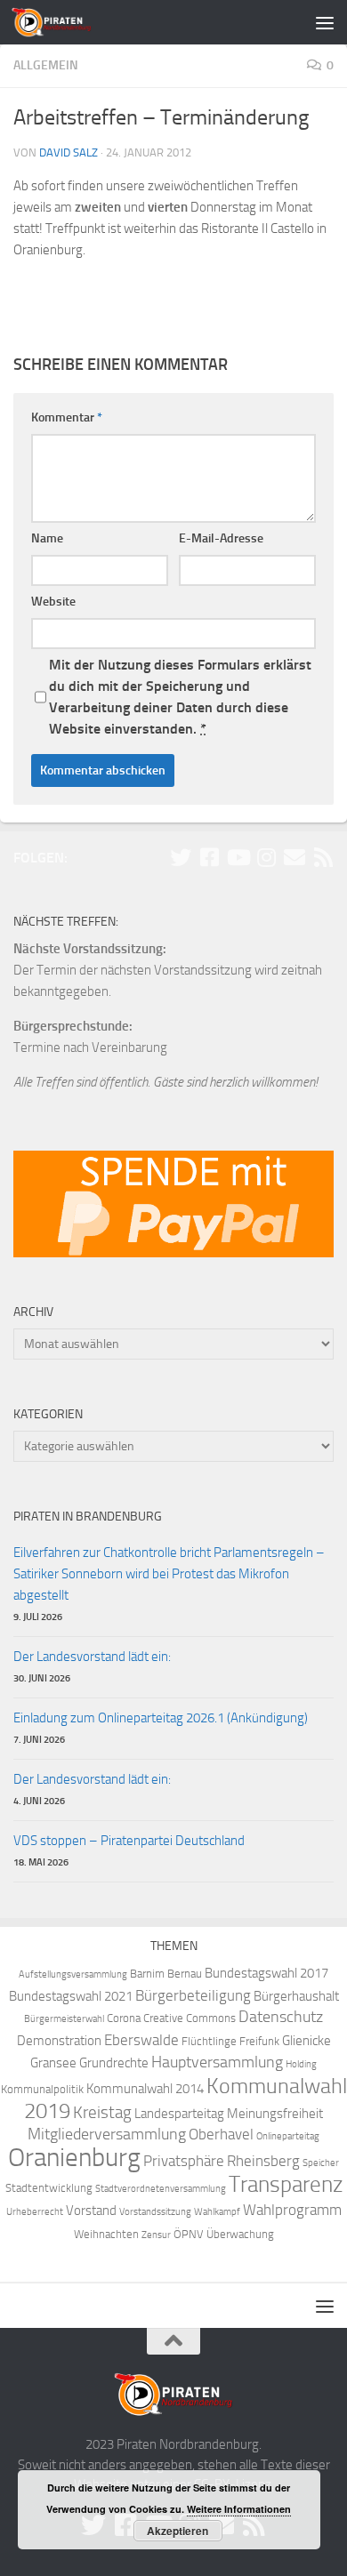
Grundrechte (114, 2063)
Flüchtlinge (209, 2041)
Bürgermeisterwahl (64, 2019)
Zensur (156, 2235)
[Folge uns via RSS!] (323, 857)
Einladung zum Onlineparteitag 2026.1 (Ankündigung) (161, 1718)
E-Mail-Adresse (221, 538)
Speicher (321, 2163)
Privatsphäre (184, 2161)
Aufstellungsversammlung (73, 1974)
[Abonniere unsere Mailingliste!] (295, 857)
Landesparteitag (179, 2114)
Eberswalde (141, 2040)
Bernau (185, 1974)
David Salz (69, 152)
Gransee (53, 2063)
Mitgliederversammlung (107, 2135)
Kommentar (67, 417)
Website (53, 602)
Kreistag (102, 2113)
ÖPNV (189, 2234)
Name (47, 538)
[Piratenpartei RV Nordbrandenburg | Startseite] (65, 22)
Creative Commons (190, 2018)
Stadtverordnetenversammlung (161, 2189)
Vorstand (91, 2211)
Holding (301, 2064)
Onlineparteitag (288, 2136)
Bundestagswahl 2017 (266, 1973)
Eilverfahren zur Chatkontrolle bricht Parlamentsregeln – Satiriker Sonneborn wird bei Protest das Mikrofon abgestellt (169, 1574)
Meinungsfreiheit (275, 2114)
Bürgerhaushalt (296, 1996)
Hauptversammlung (217, 2062)
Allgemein (46, 65)
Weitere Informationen (239, 2509)
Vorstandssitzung (155, 2212)
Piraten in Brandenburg (88, 1517)
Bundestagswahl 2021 (71, 1996)
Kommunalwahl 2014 (145, 2089)
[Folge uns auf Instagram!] (266, 857)
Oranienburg (74, 2158)
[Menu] (325, 22)
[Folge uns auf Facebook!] (209, 857)
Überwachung (240, 2234)
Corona (124, 2018)
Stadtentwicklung (49, 2188)
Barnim (147, 1974)
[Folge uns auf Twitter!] (181, 857)
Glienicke (307, 2041)
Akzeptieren (178, 2531)
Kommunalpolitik (42, 2089)
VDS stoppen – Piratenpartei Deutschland (129, 1841)
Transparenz (286, 2184)
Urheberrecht (35, 2212)
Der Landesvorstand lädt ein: (92, 1657)
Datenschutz (281, 2017)
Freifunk (259, 2041)
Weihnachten (106, 2234)
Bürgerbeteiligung (193, 1996)
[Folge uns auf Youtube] (238, 857)
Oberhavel (221, 2135)
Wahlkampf (217, 2212)
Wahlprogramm (292, 2210)
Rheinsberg (263, 2161)
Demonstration (59, 2041)
